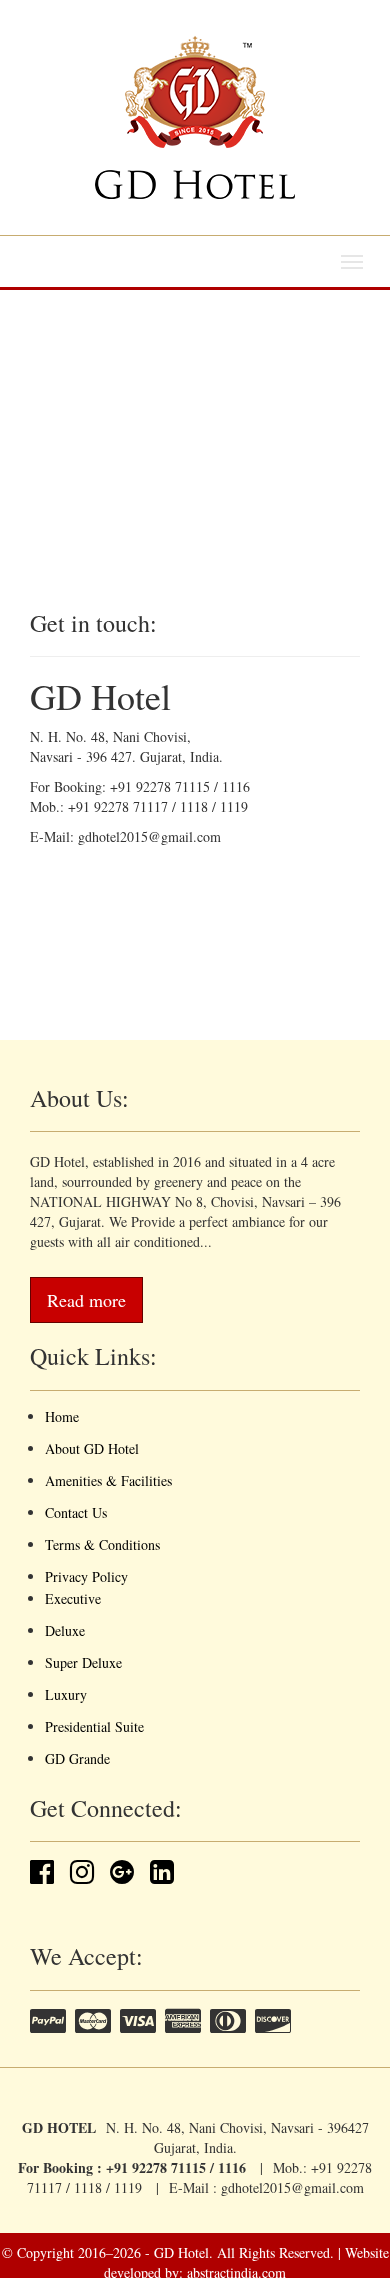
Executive (73, 1598)
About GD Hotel (92, 1448)
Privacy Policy (86, 1576)
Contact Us (76, 1512)
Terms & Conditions (102, 1544)
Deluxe (65, 1630)
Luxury (66, 1694)
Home (62, 1416)
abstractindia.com (236, 2272)
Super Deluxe (83, 1662)
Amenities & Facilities (108, 1480)
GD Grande (77, 1758)
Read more (86, 1300)
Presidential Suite (94, 1726)
